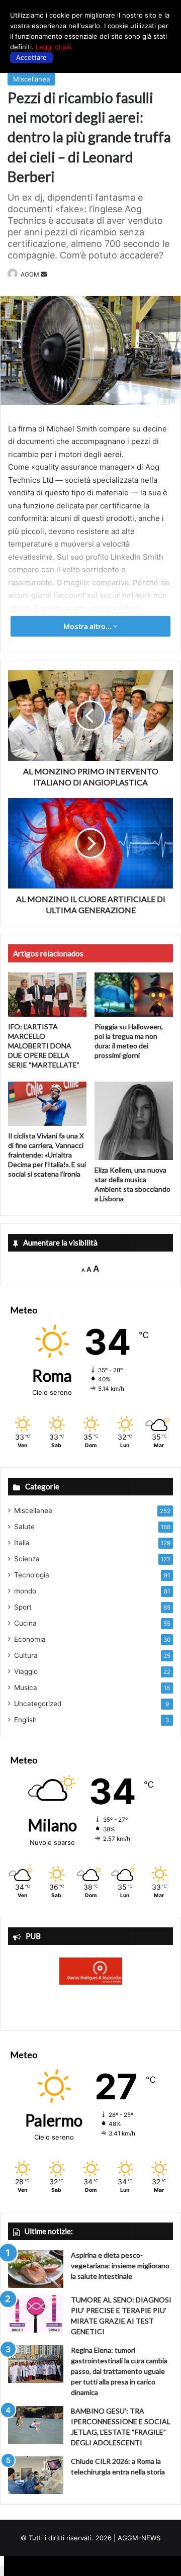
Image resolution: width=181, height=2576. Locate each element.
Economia (30, 1639)
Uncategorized (38, 1704)
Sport (23, 1607)
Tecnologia (32, 1575)
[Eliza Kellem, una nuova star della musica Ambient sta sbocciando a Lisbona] (134, 1121)
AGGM (30, 274)
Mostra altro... (88, 626)
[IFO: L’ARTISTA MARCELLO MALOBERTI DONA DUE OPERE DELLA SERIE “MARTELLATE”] (47, 995)
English (25, 1720)
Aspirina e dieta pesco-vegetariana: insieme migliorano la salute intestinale (120, 2266)
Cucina (25, 1623)
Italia (22, 1543)
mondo (25, 1591)
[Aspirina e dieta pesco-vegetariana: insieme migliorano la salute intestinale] (36, 2269)
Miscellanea (31, 79)
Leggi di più (54, 47)
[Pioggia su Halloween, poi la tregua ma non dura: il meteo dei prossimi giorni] (134, 995)
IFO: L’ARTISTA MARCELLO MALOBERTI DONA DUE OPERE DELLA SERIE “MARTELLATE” (44, 1046)
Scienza (27, 1559)
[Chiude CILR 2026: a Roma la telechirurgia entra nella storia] (36, 2475)
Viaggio (26, 1671)
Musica (26, 1687)
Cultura (26, 1655)
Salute (24, 1527)
